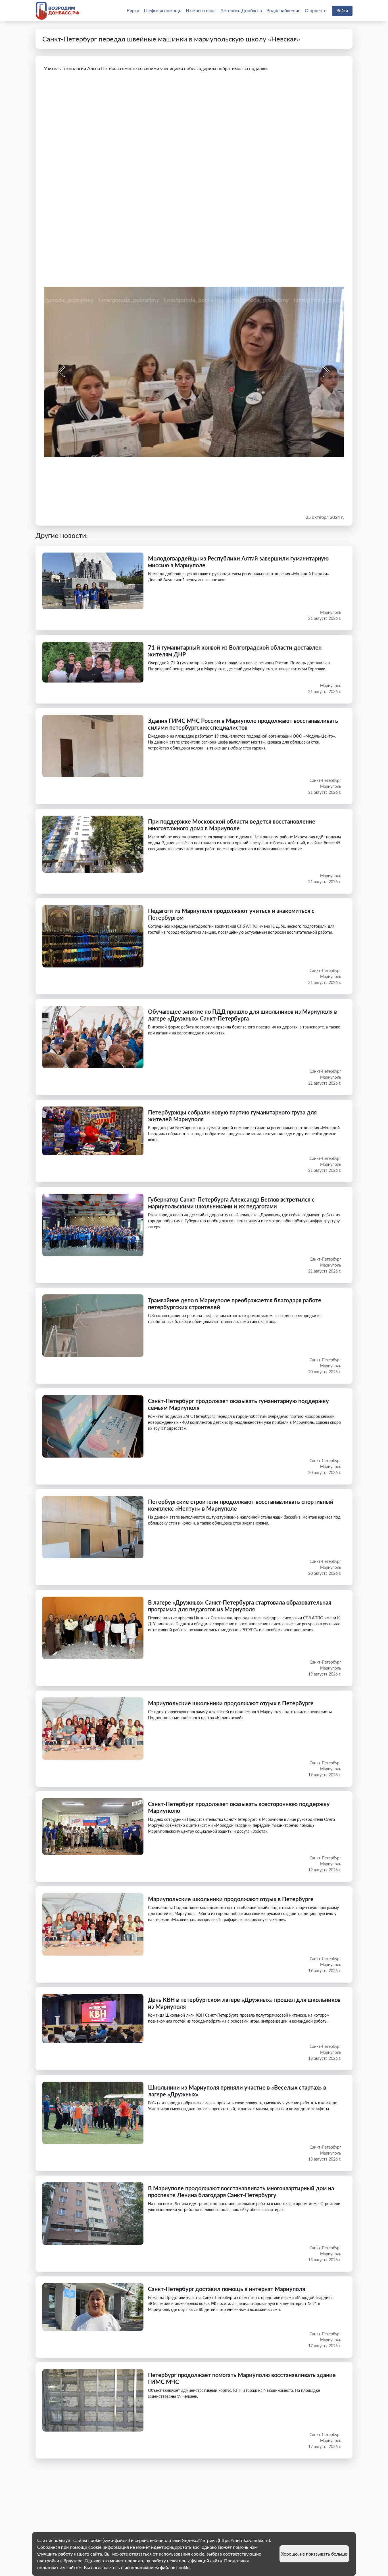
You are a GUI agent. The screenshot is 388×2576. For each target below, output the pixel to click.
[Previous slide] (62, 372)
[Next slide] (326, 372)
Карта (133, 10)
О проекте (316, 10)
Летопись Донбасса (241, 10)
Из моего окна (201, 10)
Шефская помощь (162, 10)
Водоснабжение (283, 10)
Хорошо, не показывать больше (314, 2554)
